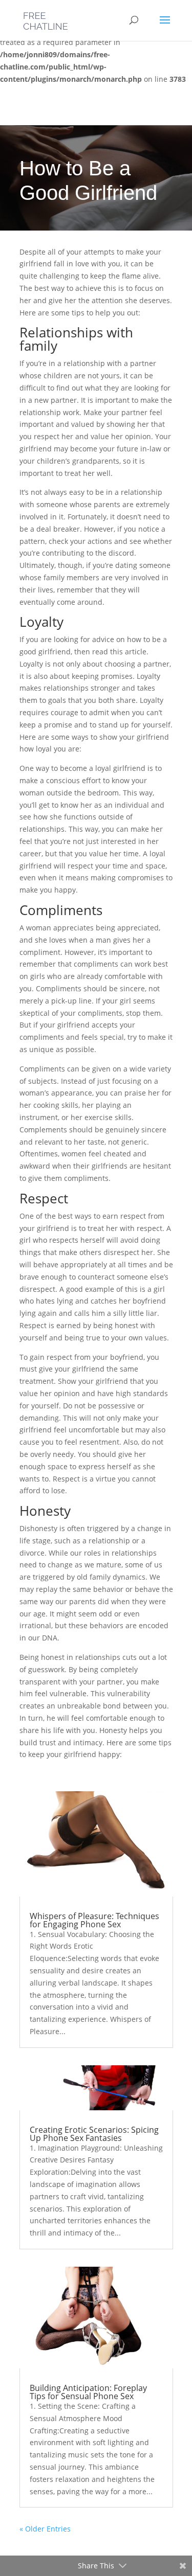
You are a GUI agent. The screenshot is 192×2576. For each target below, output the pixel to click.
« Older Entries (45, 2529)
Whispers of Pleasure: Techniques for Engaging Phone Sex (94, 1920)
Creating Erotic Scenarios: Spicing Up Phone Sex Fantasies (94, 2134)
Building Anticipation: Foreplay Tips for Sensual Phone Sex (88, 2392)
